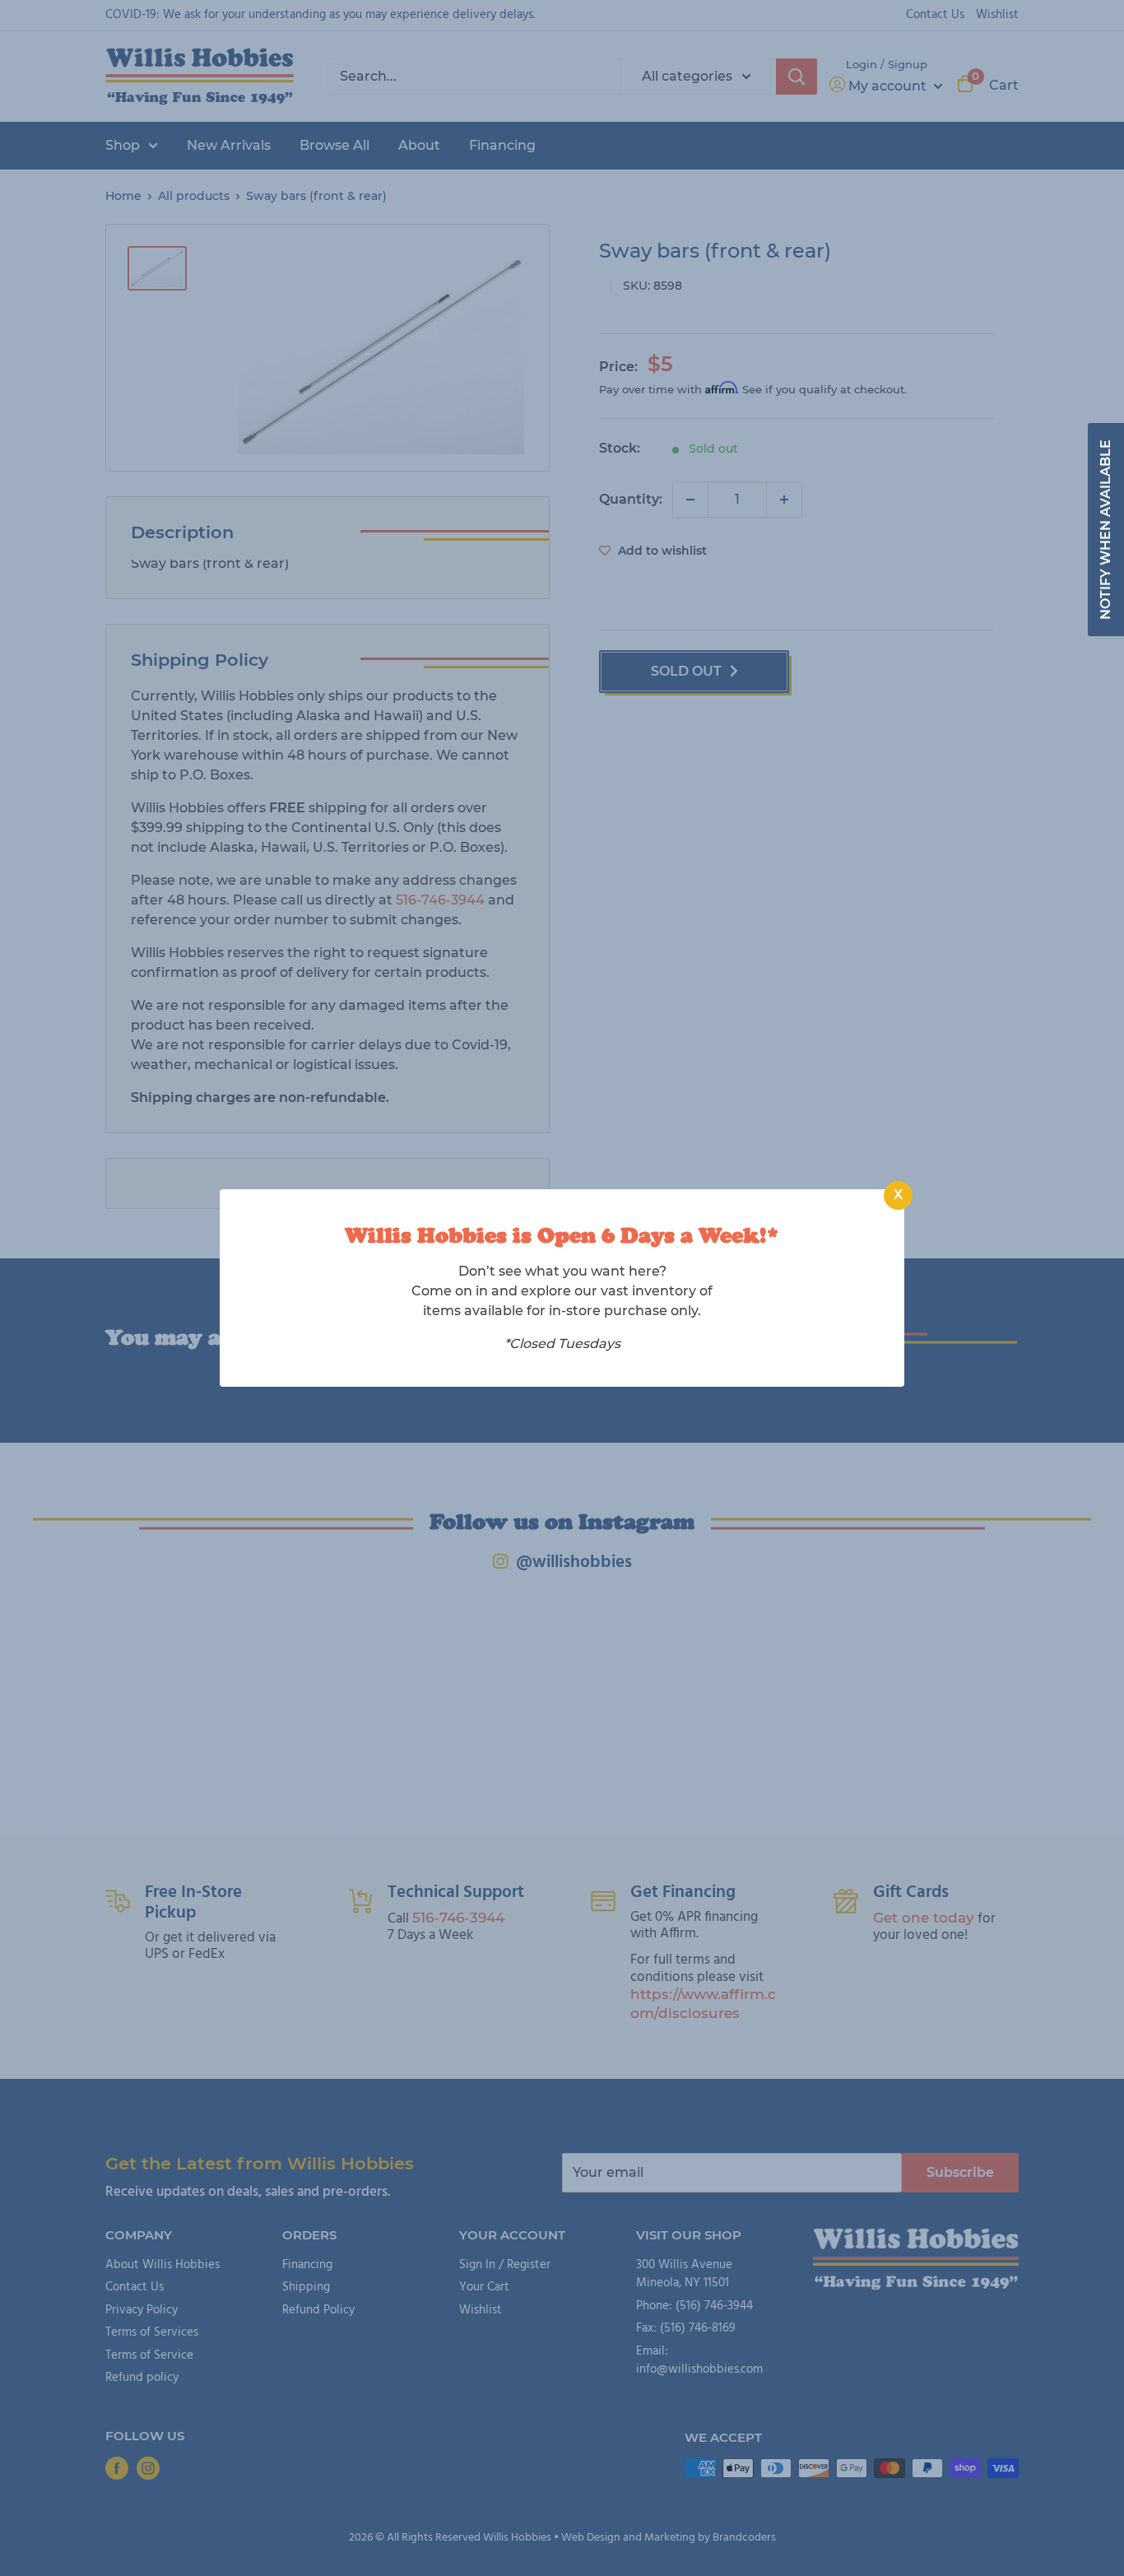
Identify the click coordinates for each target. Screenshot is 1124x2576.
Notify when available (1105, 530)
